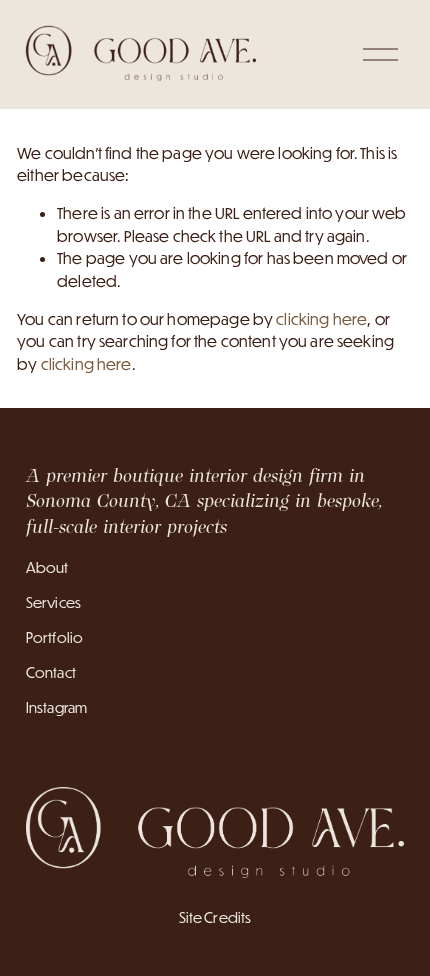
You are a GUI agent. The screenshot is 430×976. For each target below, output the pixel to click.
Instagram (56, 707)
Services (53, 602)
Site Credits (215, 917)
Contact (51, 672)
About (47, 567)
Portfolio (54, 637)
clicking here (321, 319)
